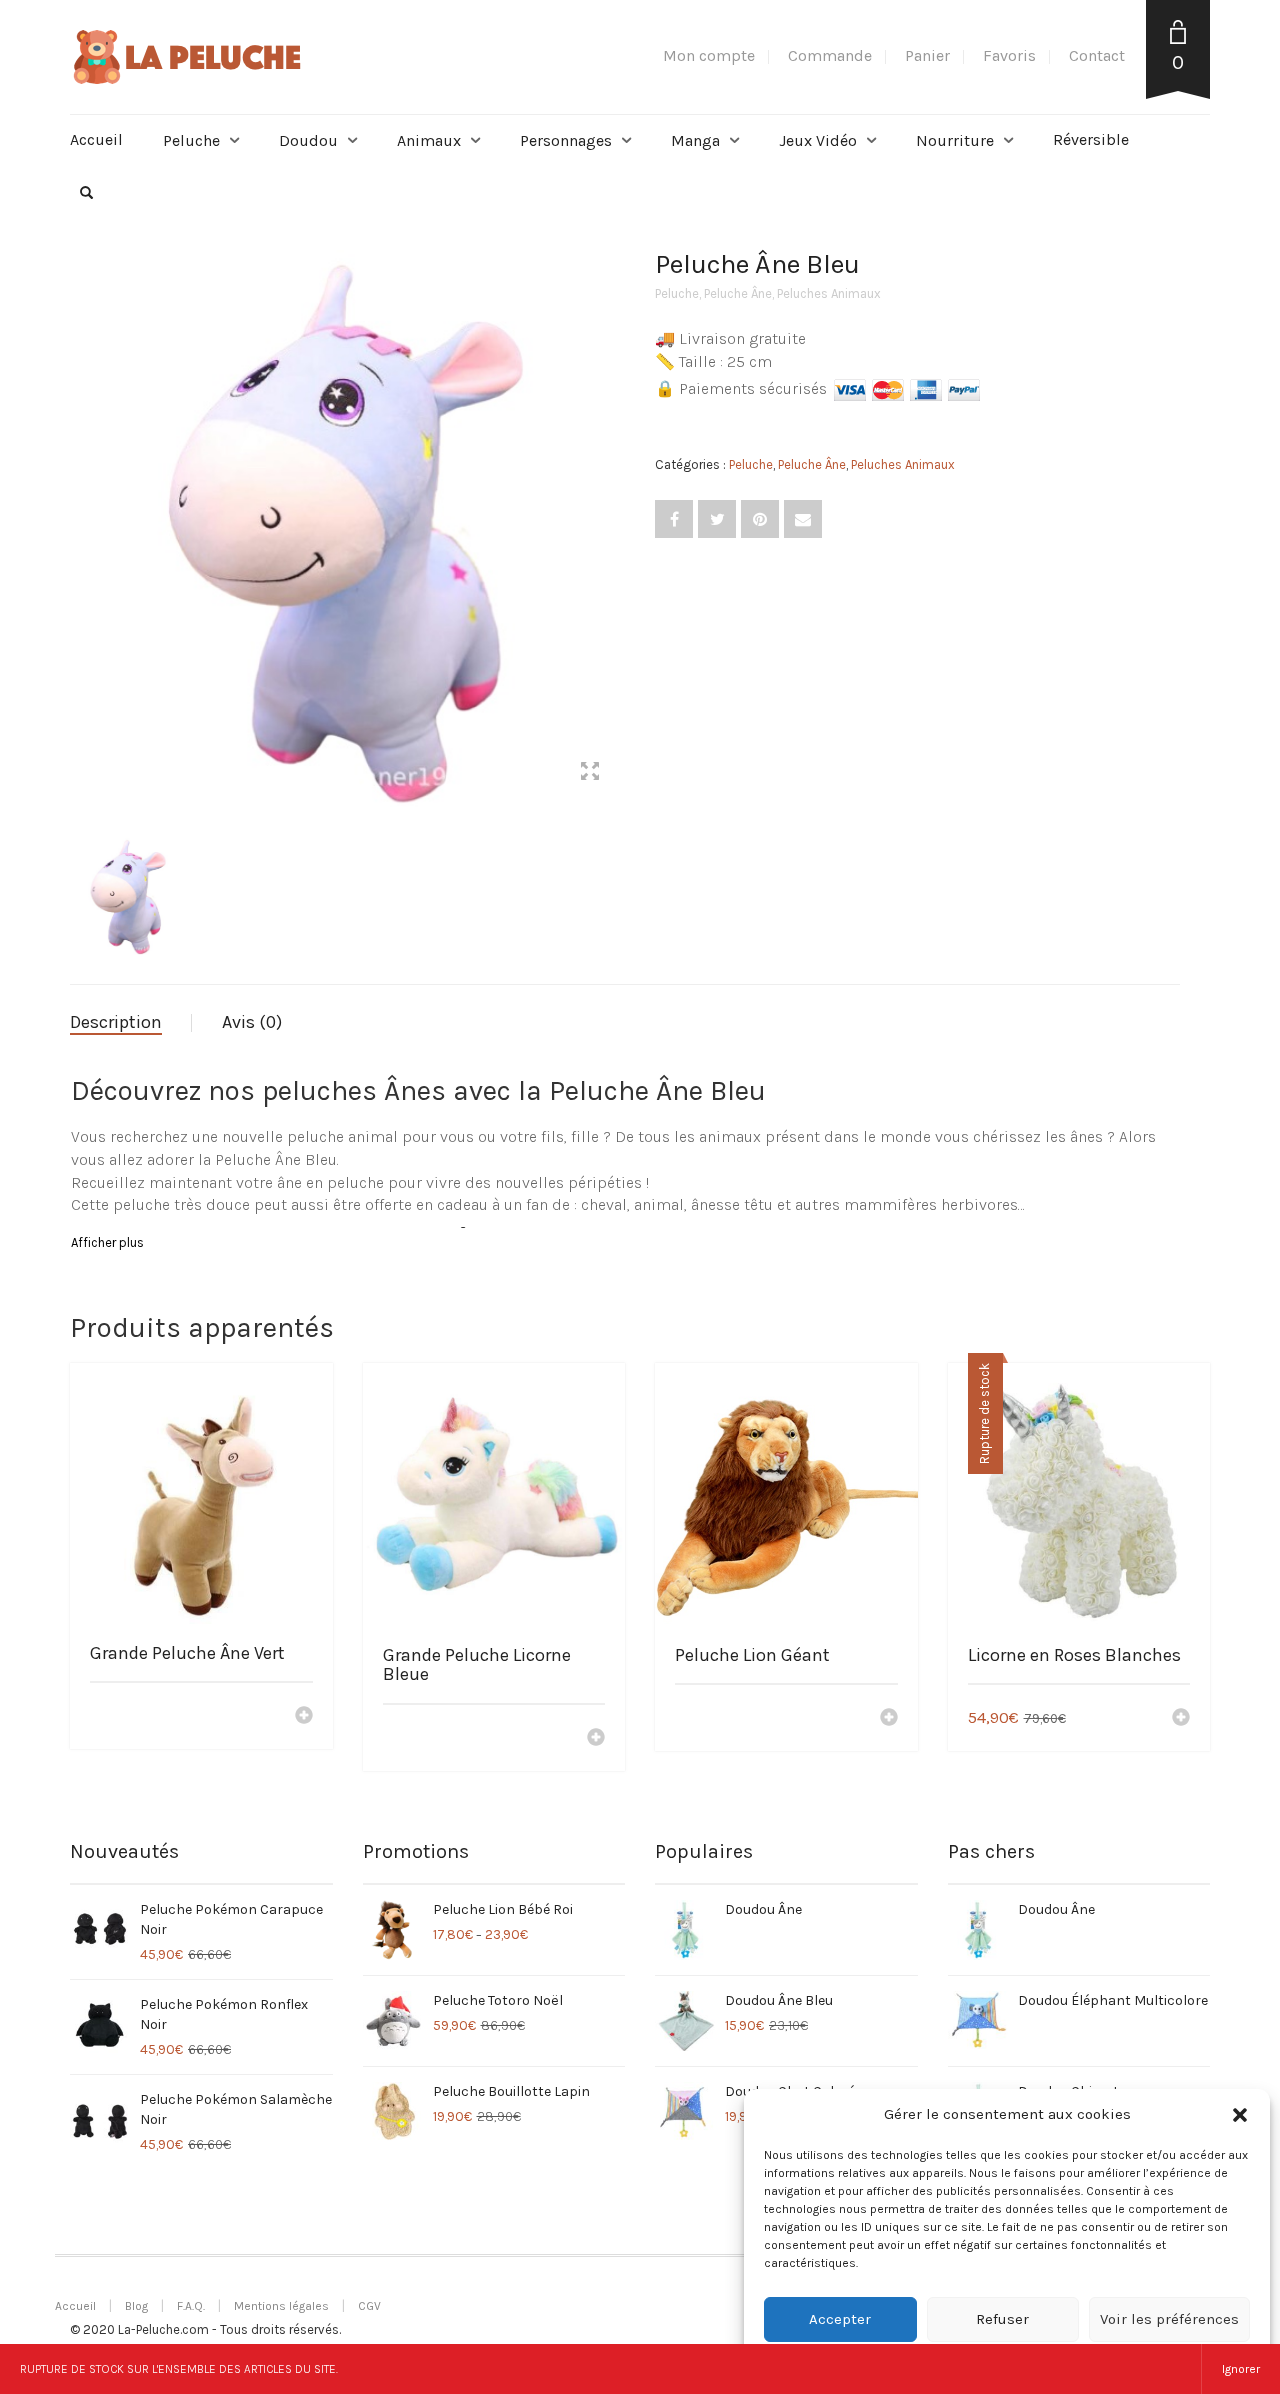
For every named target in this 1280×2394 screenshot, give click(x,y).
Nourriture (955, 140)
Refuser (1002, 2319)
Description (116, 1022)
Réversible (1091, 139)
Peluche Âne (738, 293)
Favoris (1009, 55)
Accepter (840, 2319)
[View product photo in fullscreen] (590, 774)
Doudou (308, 140)
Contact (1097, 55)
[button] (1240, 2115)
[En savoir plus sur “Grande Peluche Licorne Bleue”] (596, 1739)
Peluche (191, 140)
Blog (136, 2306)
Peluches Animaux (829, 293)
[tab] (131, 1023)
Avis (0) (252, 1022)
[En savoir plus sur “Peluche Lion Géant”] (889, 1719)
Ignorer (1241, 2369)
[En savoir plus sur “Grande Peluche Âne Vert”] (304, 1717)
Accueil (96, 139)
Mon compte (709, 55)
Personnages (566, 140)
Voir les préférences (1169, 2319)
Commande (830, 55)
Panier (927, 55)
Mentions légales (281, 2306)
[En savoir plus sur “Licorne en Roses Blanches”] (1181, 1719)
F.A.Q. (191, 2306)
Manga (695, 140)
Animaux (429, 140)
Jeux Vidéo (818, 140)
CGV (369, 2306)
